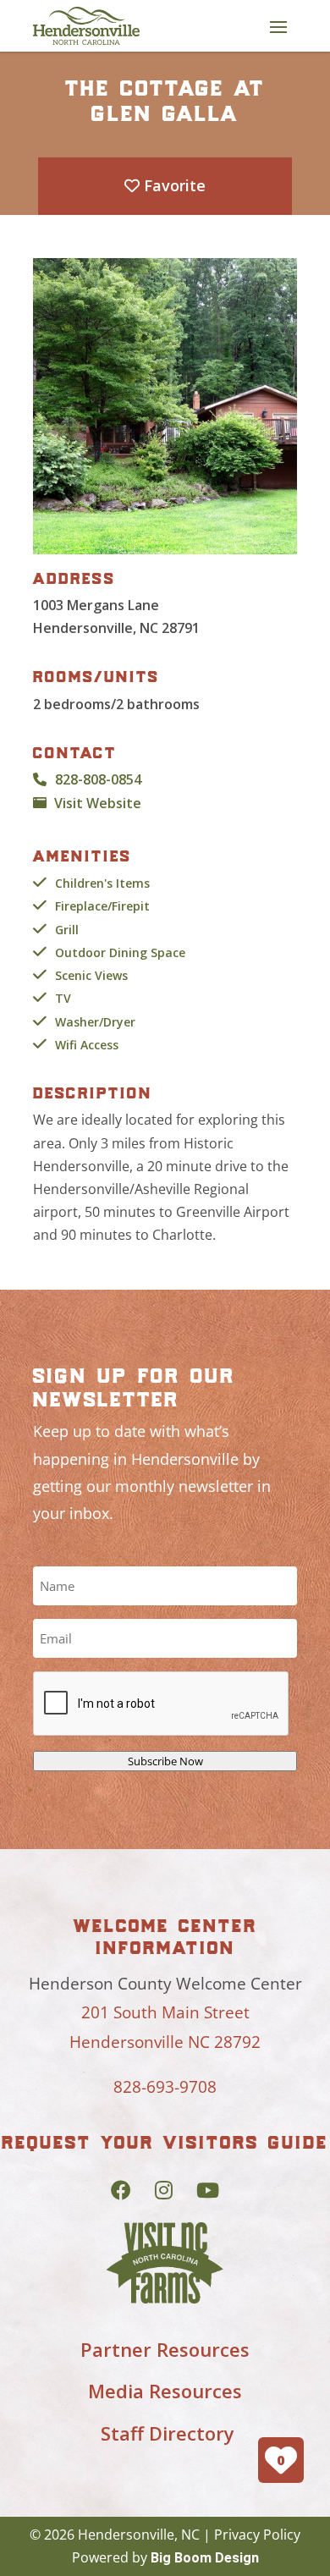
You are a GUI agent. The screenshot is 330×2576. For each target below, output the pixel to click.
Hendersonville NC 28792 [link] (165, 2042)
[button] (278, 26)
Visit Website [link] (98, 803)
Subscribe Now (165, 1761)
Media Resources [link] (165, 2391)
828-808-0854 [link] (98, 779)
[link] (86, 26)
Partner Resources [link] (165, 2349)
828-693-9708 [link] (165, 2087)
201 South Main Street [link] (165, 2012)
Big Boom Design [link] (205, 2558)
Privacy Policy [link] (257, 2535)
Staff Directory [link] (168, 2433)
